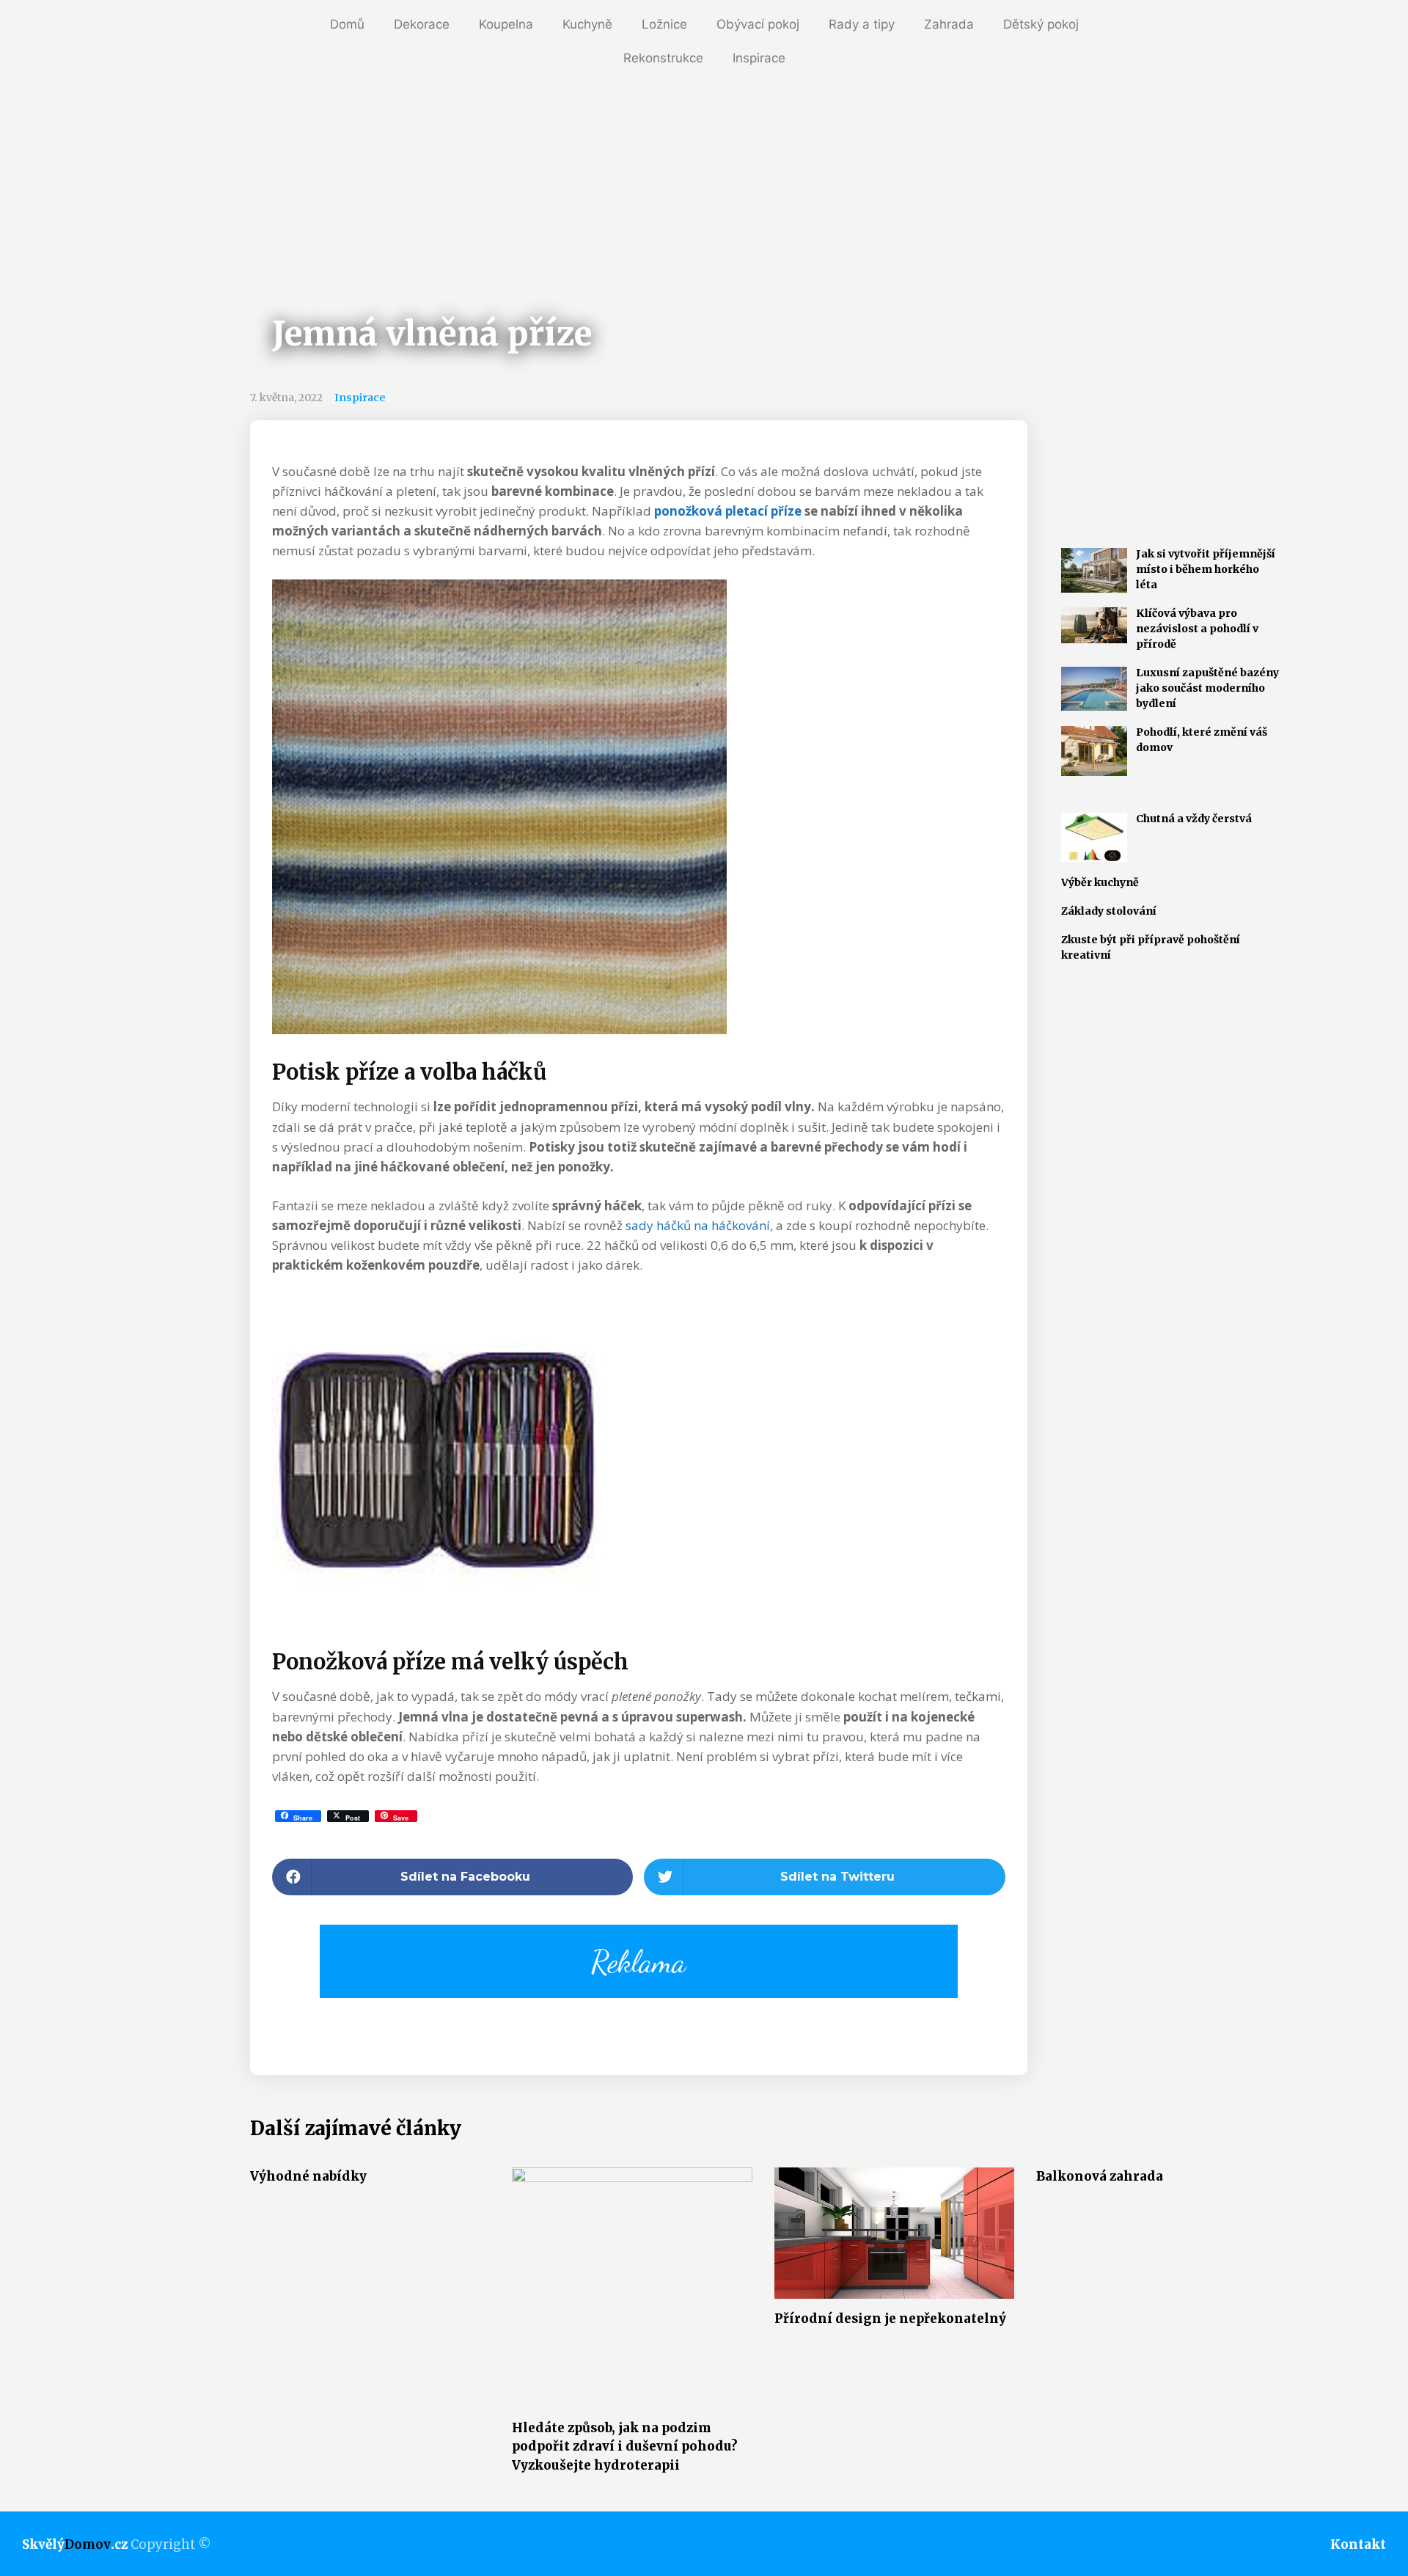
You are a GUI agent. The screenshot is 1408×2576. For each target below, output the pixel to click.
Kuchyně (587, 24)
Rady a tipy (862, 24)
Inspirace (759, 58)
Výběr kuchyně (1100, 882)
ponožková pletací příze (728, 511)
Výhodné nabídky (308, 2176)
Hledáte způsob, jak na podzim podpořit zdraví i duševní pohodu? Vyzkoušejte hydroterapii (625, 2447)
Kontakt (1358, 2544)
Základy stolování (1109, 911)
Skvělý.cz (75, 2544)
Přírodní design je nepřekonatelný (890, 2319)
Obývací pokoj (758, 24)
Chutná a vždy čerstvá (1194, 819)
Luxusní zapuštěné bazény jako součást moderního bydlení (1207, 688)
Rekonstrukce (663, 58)
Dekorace (422, 24)
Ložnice (664, 24)
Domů (347, 24)
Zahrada (949, 24)
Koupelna (506, 24)
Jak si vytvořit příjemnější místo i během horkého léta (1206, 569)
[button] (453, 1877)
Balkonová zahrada (1100, 2176)
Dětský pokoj (1041, 24)
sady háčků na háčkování (698, 1225)
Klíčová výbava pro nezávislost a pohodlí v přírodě (1197, 629)
